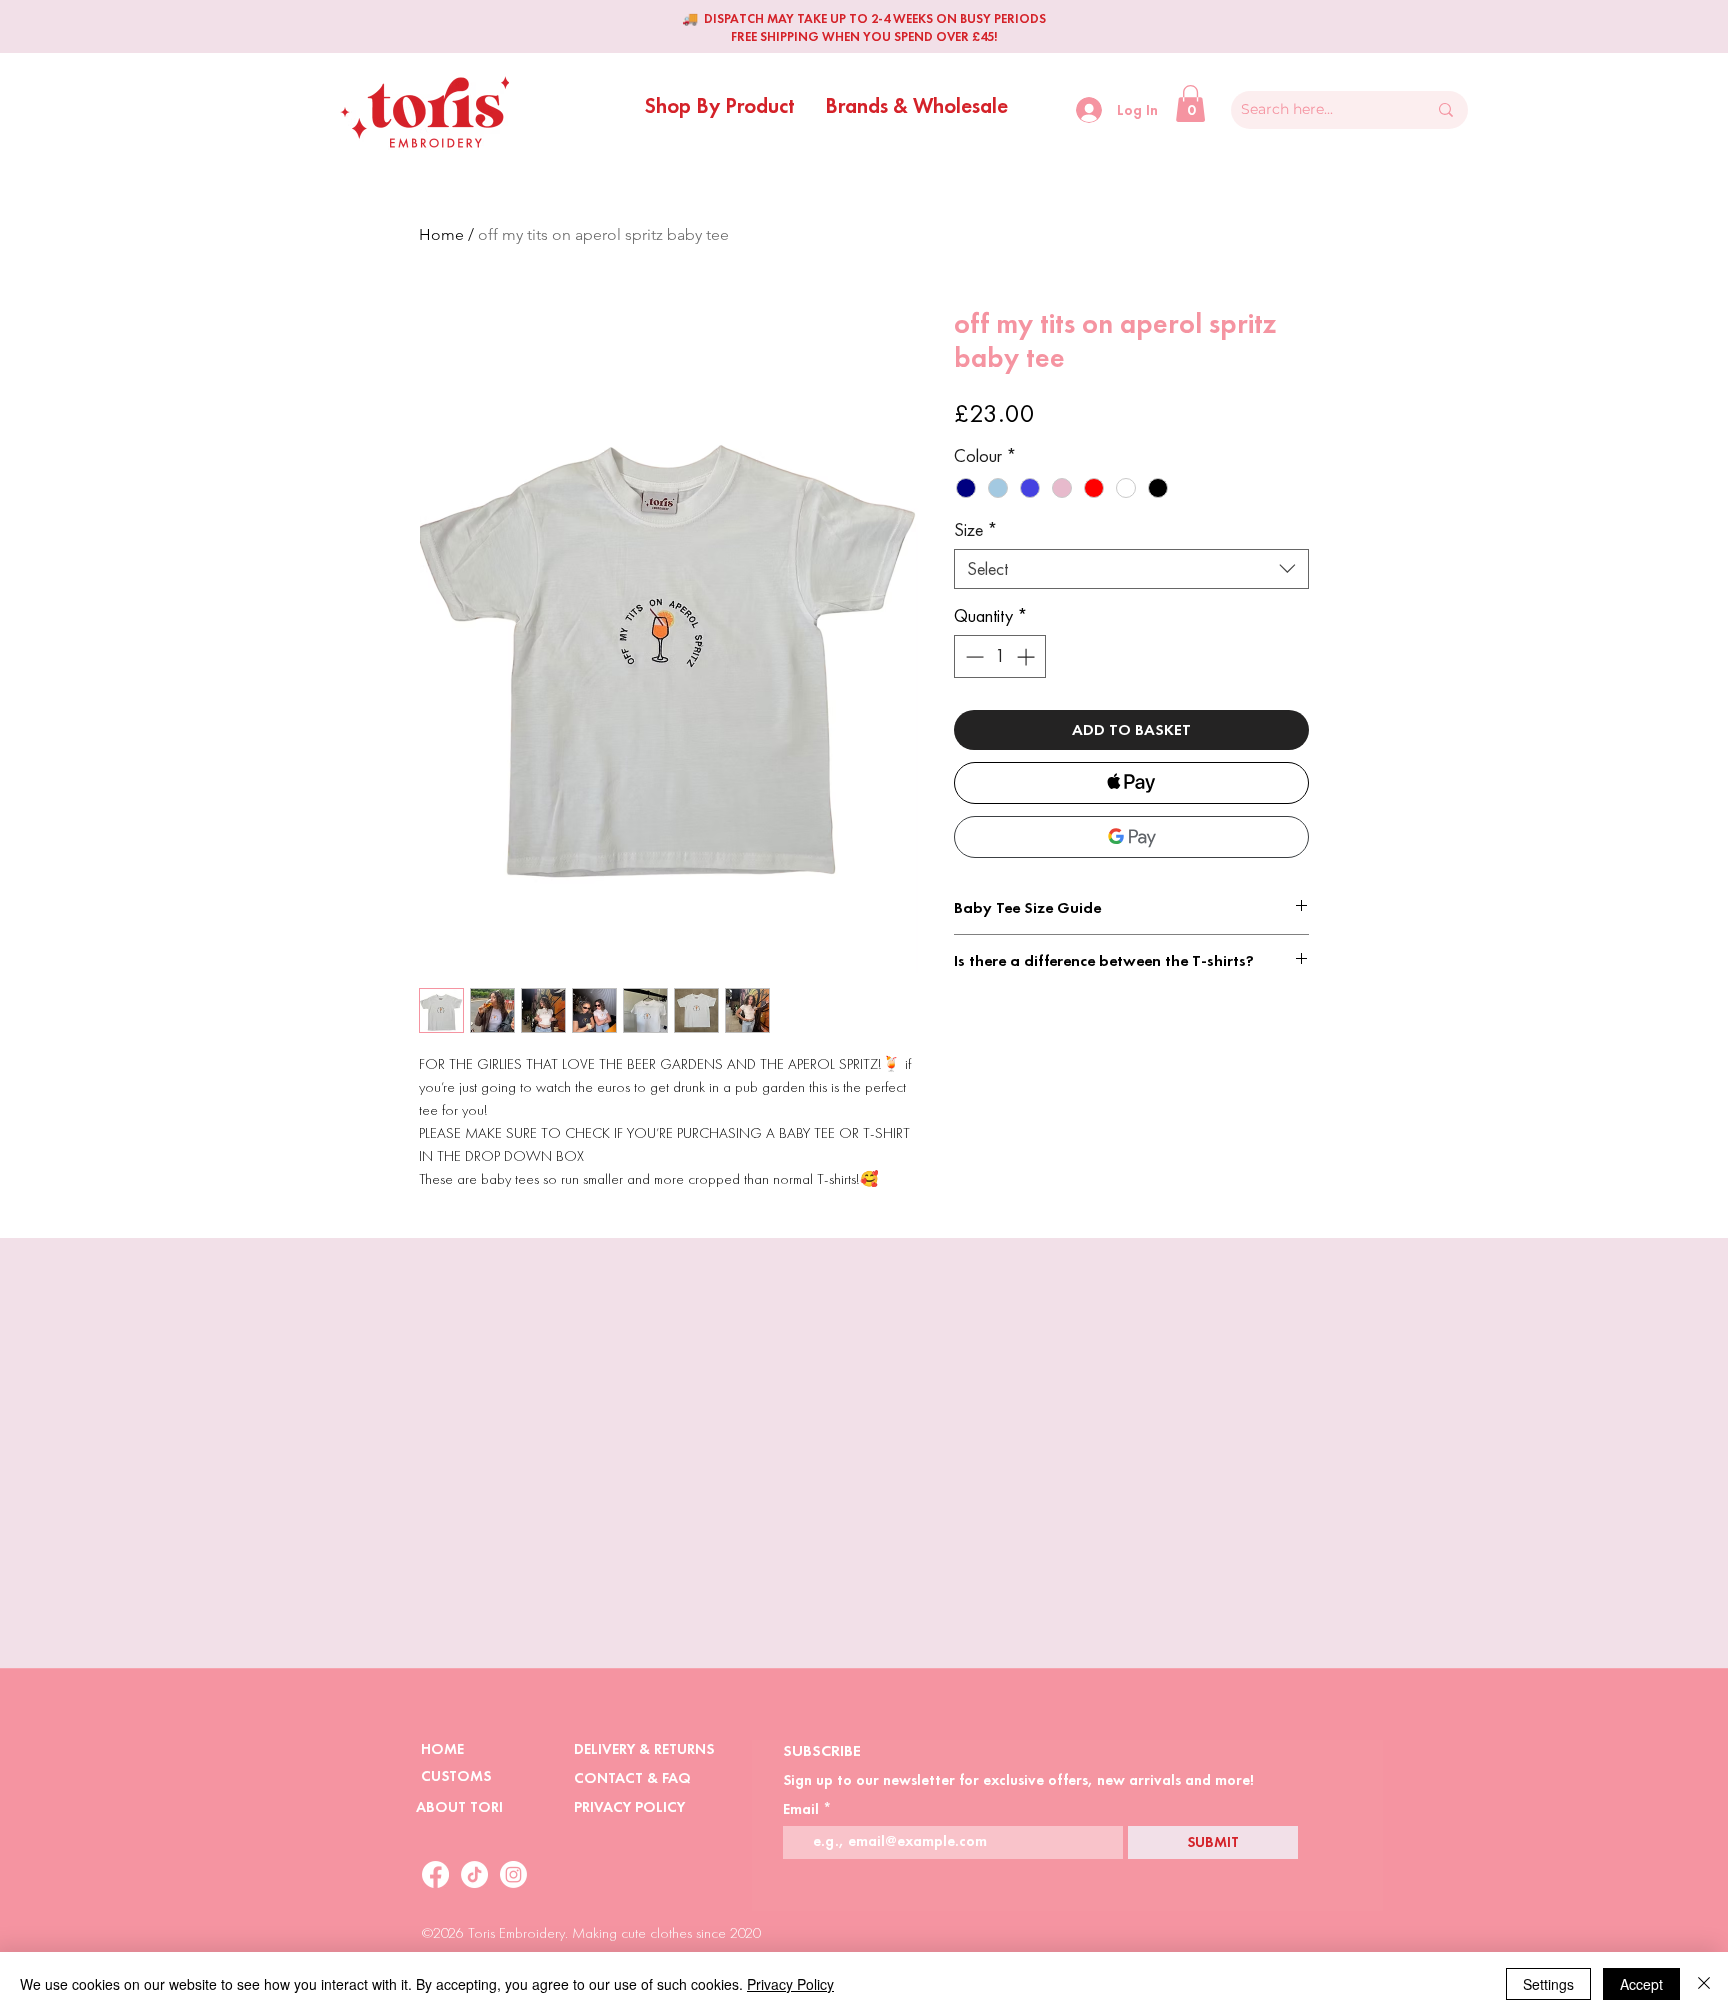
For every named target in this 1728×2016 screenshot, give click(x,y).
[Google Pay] (1131, 837)
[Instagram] (513, 1874)
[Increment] (1027, 656)
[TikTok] (474, 1874)
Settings (1548, 1984)
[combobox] (1131, 569)
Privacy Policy (790, 1984)
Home (441, 234)
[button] (720, 102)
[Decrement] (972, 656)
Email (801, 1809)
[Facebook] (435, 1874)
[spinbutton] (1000, 656)
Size (976, 530)
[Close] (1704, 1984)
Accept (1641, 1984)
